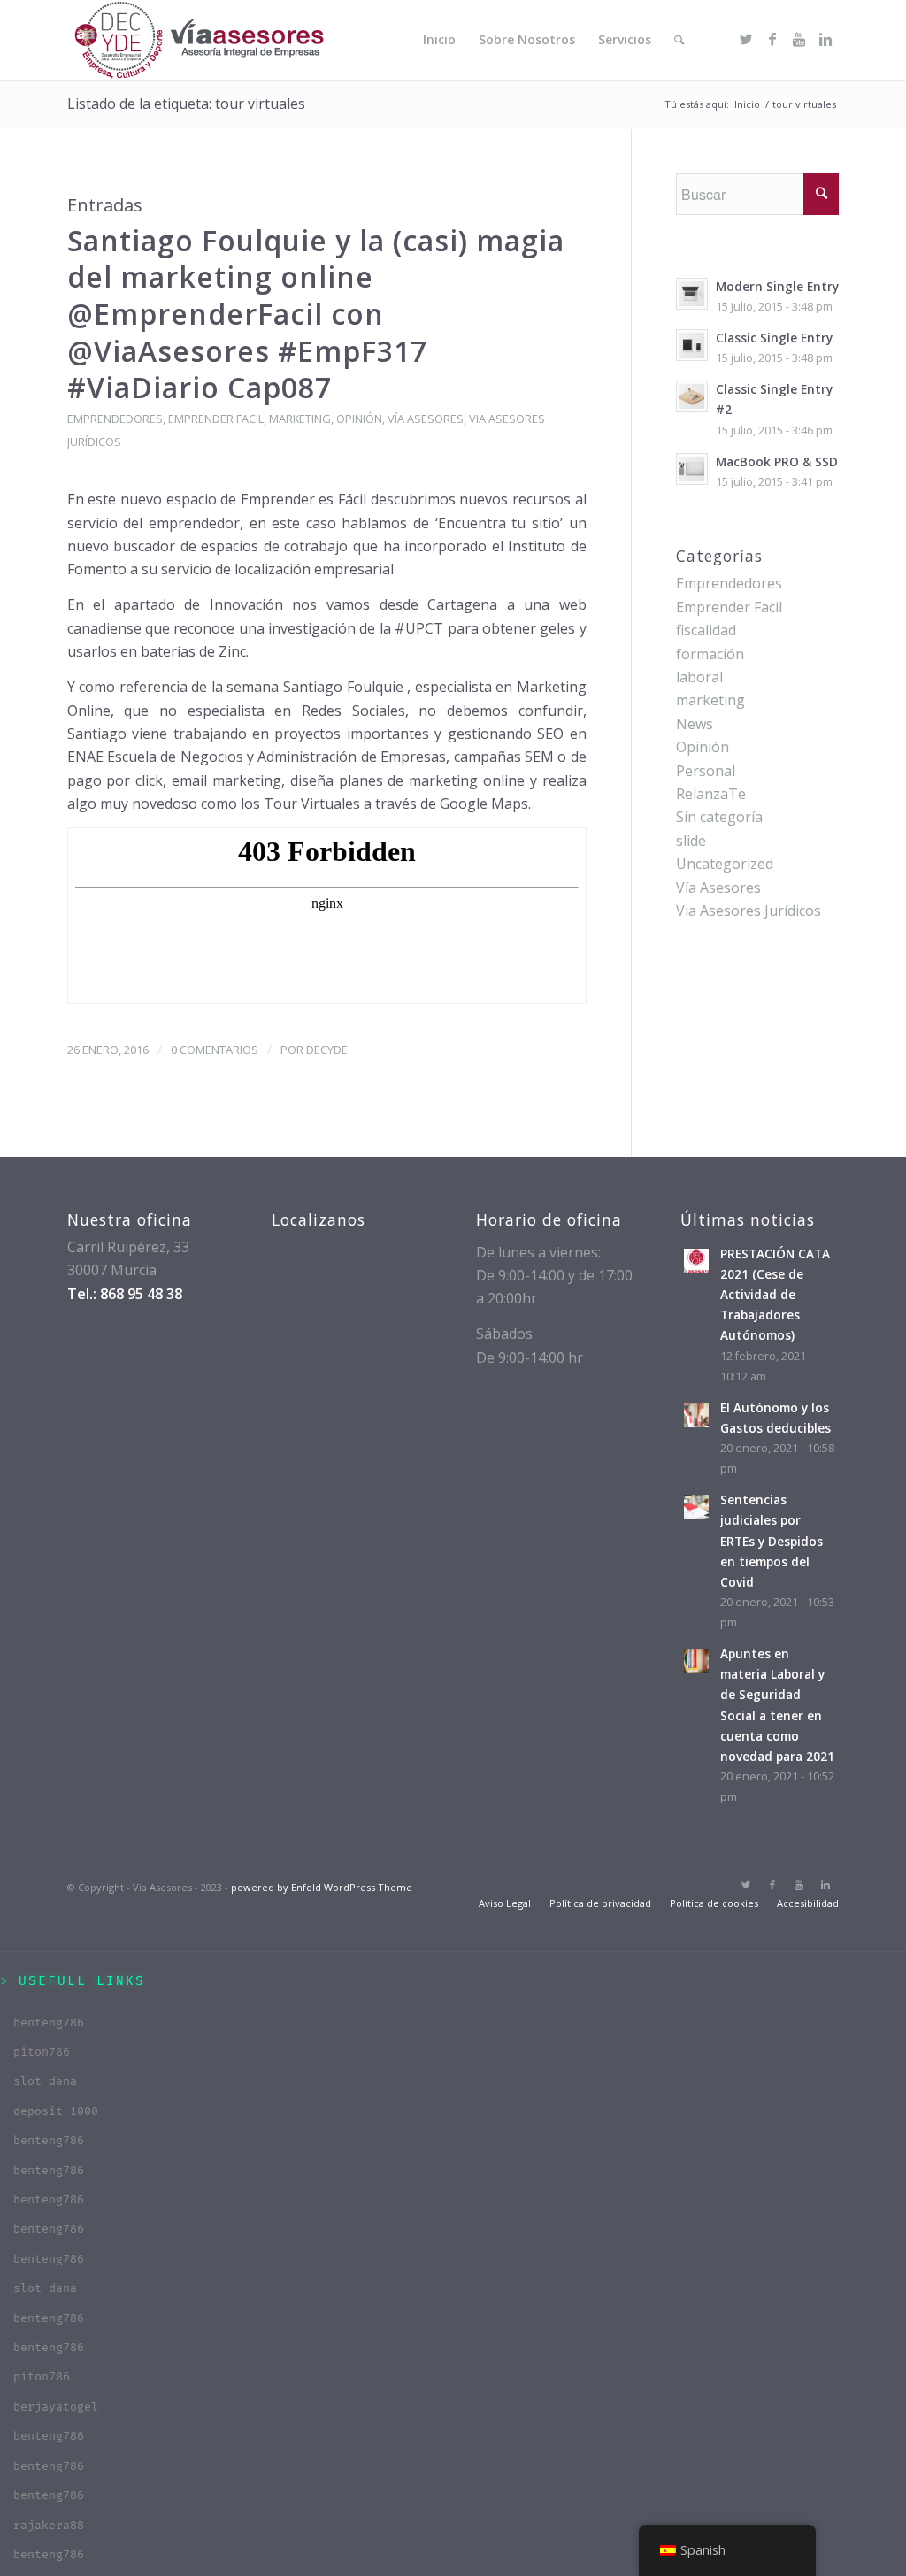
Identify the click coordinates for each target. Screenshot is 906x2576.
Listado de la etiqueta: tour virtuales (186, 104)
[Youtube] (799, 39)
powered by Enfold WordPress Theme (322, 1887)
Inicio (747, 104)
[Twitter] (746, 39)
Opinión (359, 419)
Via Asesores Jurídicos (749, 911)
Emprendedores (115, 419)
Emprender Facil (216, 419)
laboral (699, 677)
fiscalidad (706, 630)
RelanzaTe (711, 794)
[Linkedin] (825, 39)
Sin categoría (719, 817)
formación (710, 654)
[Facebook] (772, 39)
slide (691, 841)
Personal (706, 771)
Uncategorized (725, 864)
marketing (300, 419)
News (695, 724)
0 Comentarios (215, 1050)
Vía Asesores (426, 419)
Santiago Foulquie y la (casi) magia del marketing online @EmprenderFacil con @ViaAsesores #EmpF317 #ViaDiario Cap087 (316, 314)
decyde (327, 1050)
